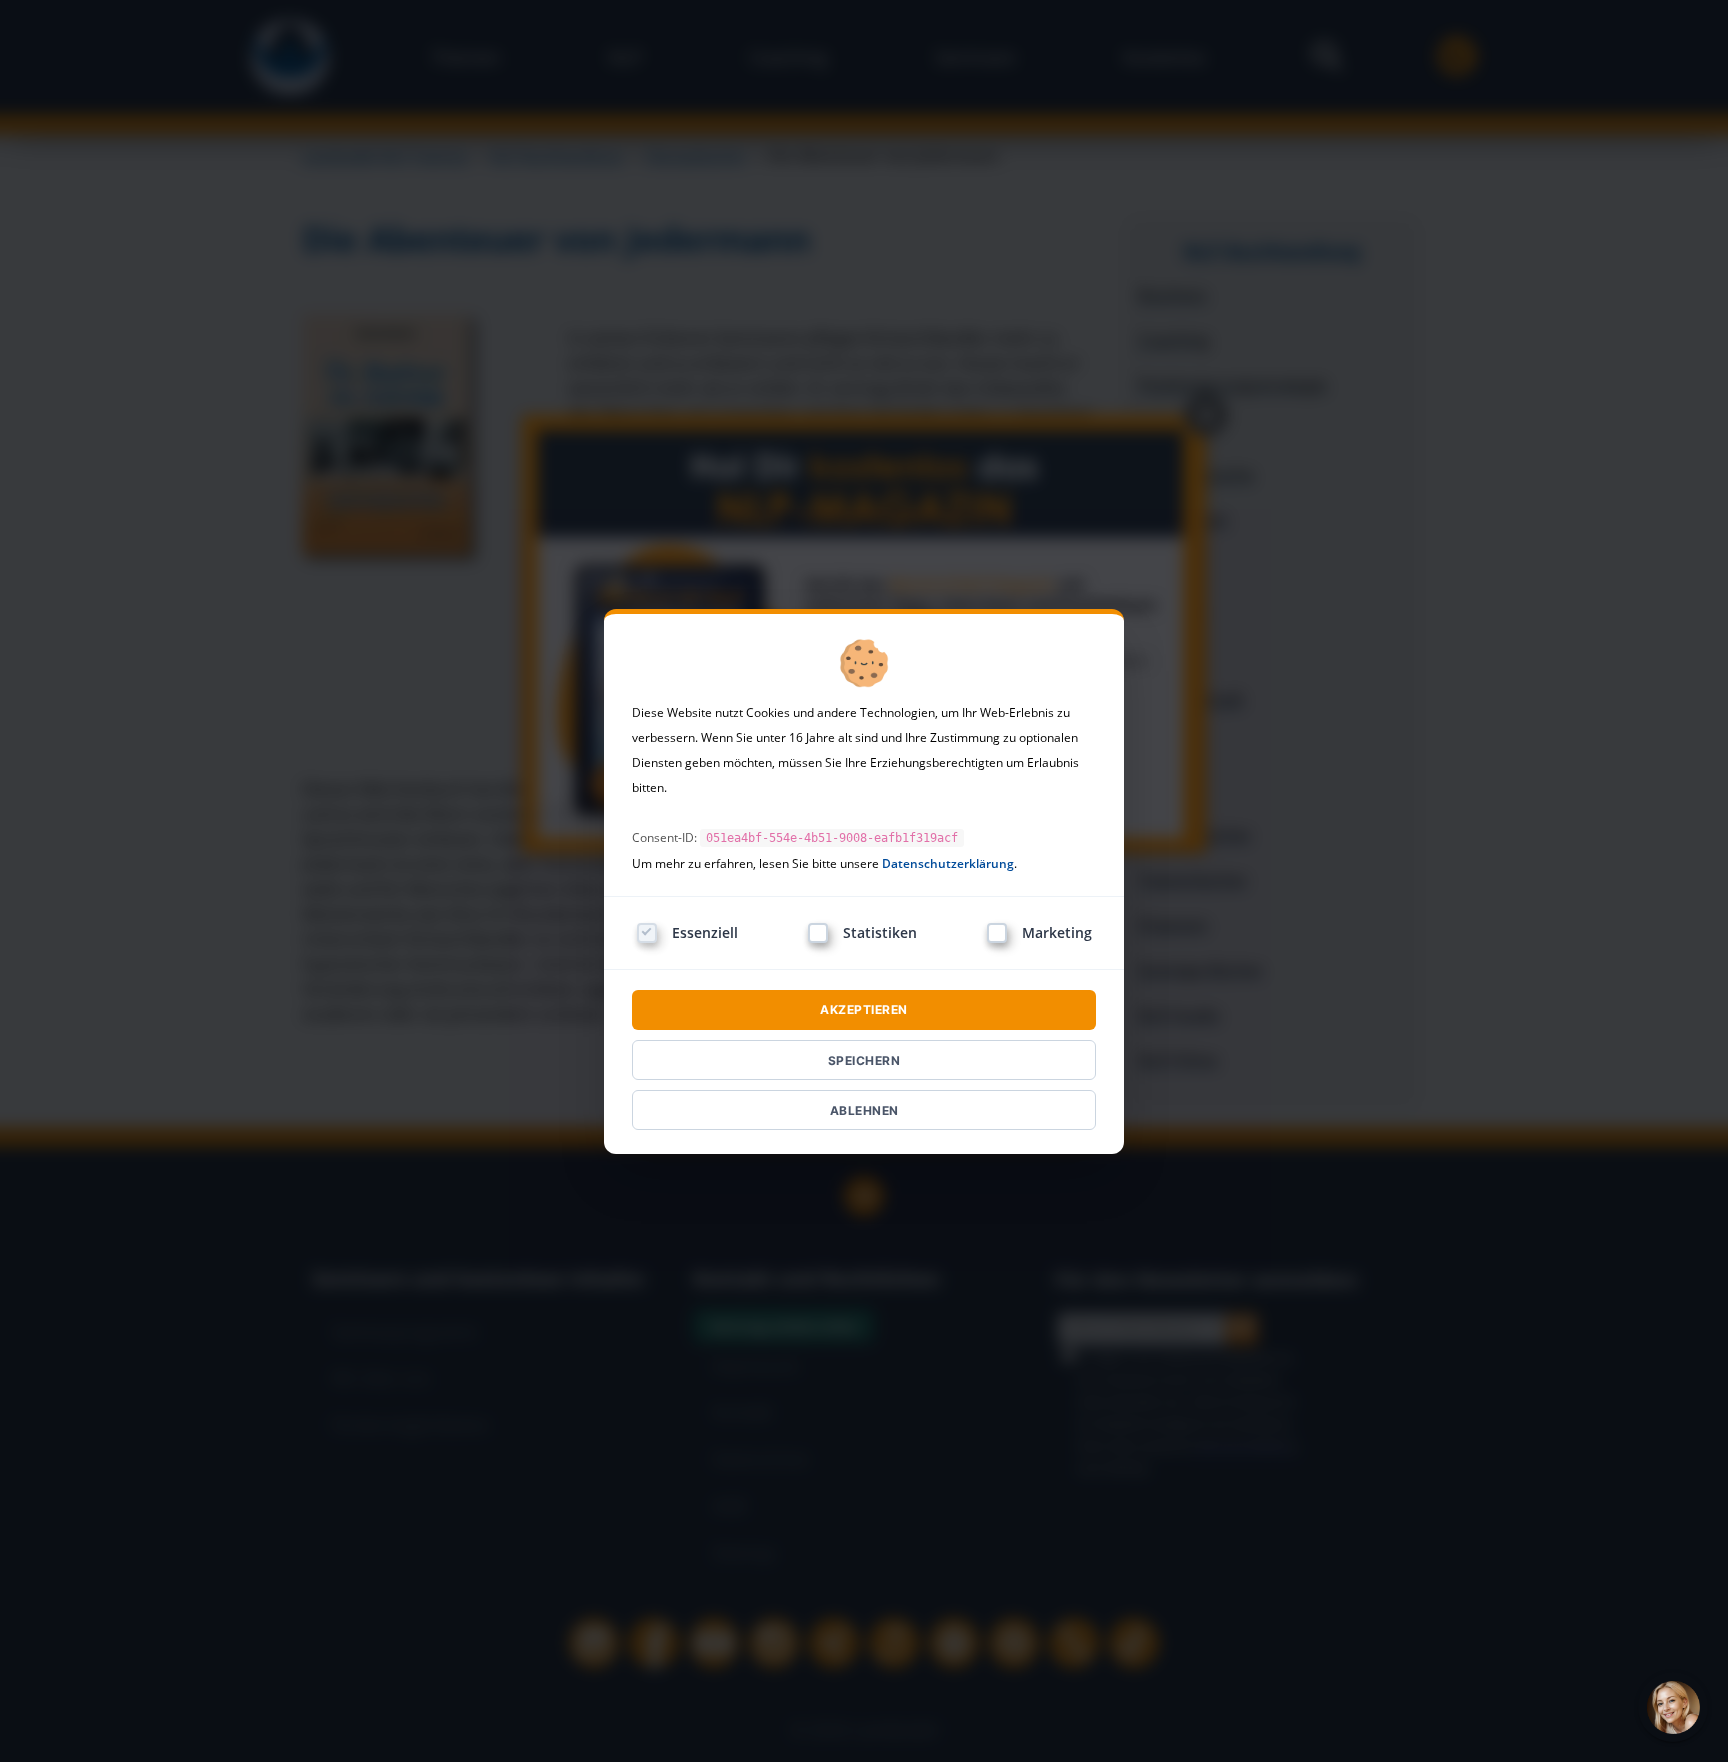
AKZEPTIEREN (864, 1009)
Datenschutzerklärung (948, 863)
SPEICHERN (864, 1060)
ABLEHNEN (864, 1110)
